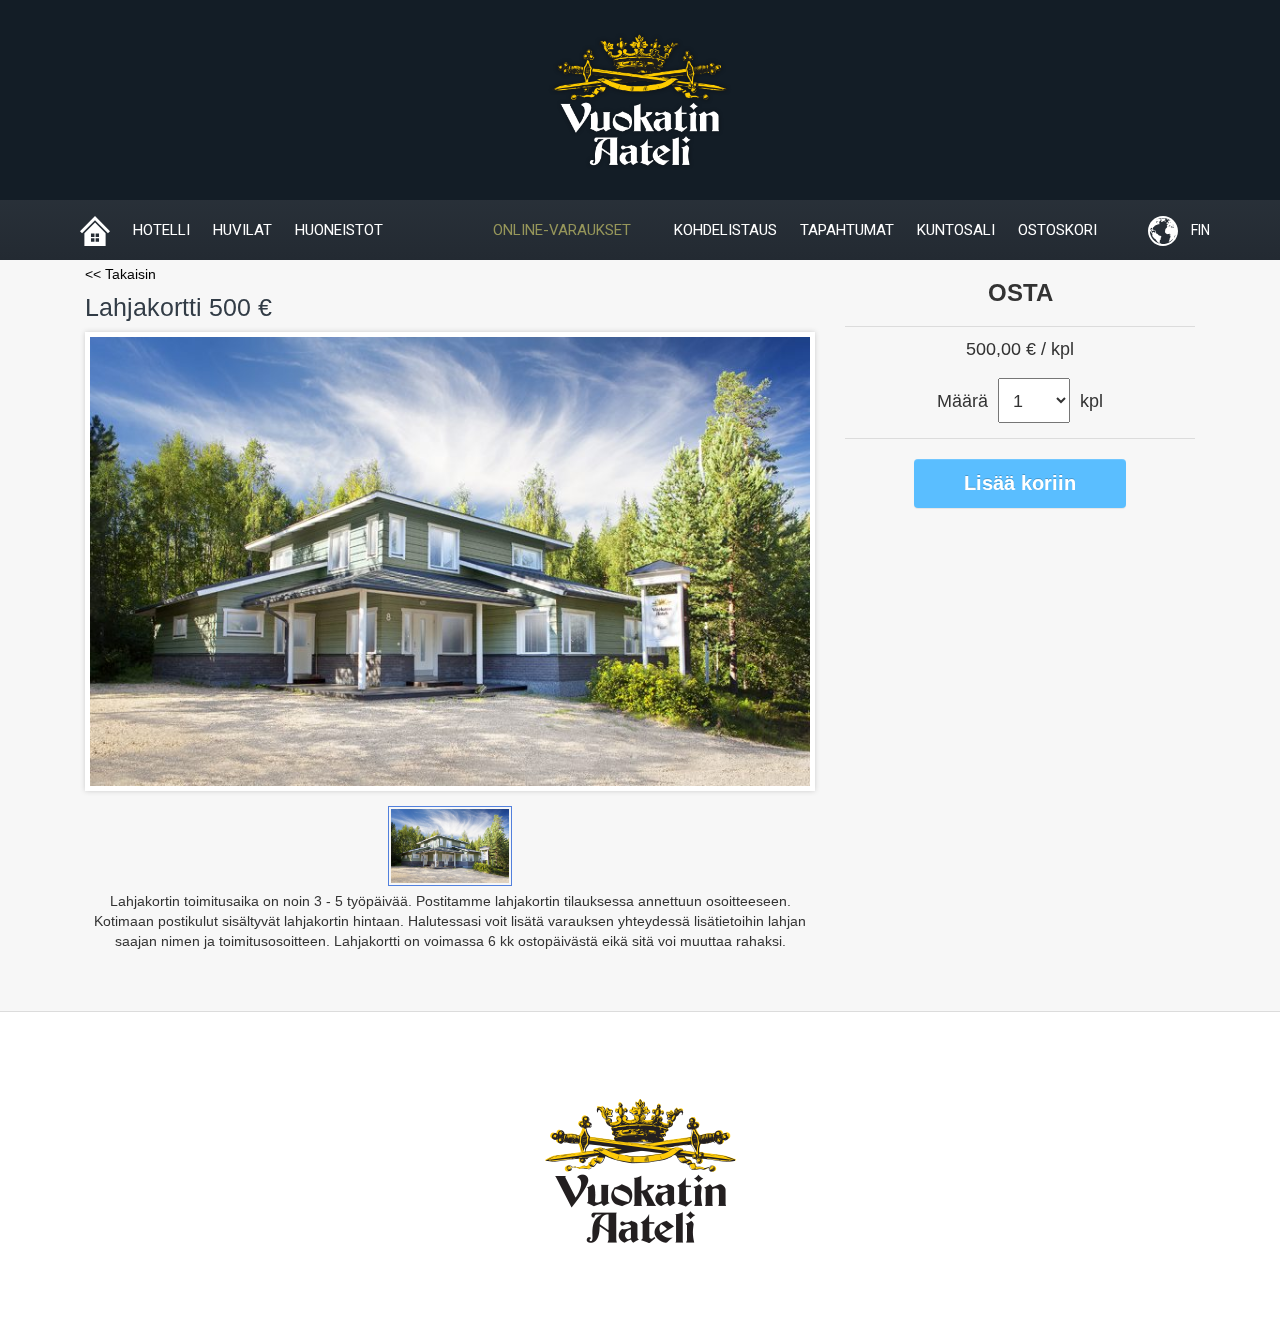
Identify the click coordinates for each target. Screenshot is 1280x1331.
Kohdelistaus (725, 230)
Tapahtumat (847, 230)
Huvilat (242, 230)
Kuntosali (956, 230)
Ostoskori (1057, 230)
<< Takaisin (120, 274)
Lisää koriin (1020, 483)
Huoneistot (339, 230)
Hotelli (161, 230)
